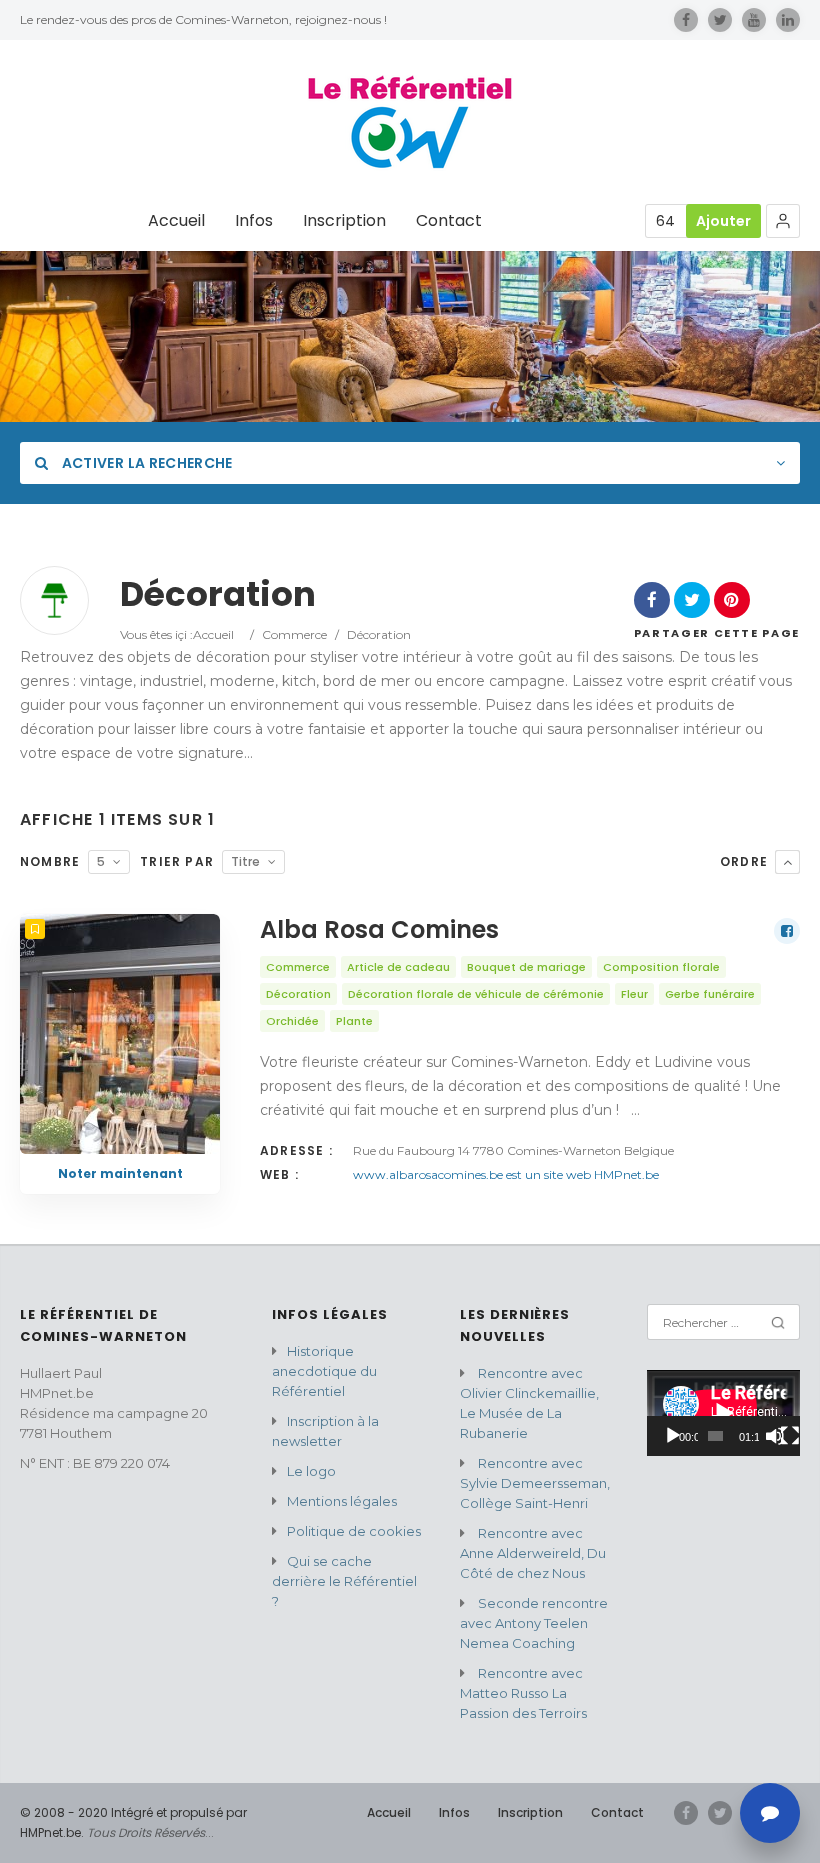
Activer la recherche (145, 463)
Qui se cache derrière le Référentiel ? (344, 1581)
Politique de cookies (354, 1531)
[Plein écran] (790, 1436)
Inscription (344, 221)
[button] (783, 221)
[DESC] (787, 862)
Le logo (311, 1471)
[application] (723, 1413)
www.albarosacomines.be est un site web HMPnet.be (506, 1174)
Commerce (294, 634)
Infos (254, 221)
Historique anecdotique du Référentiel (324, 1371)
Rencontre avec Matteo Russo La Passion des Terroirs (523, 1693)
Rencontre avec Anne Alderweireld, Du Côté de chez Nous (533, 1553)
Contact (449, 221)
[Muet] (775, 1436)
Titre (245, 861)
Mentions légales (342, 1501)
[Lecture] (673, 1436)
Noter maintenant (120, 1173)
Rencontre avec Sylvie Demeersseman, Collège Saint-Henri (535, 1483)
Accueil (176, 221)
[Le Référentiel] (410, 123)
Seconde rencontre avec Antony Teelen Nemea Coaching (534, 1623)
